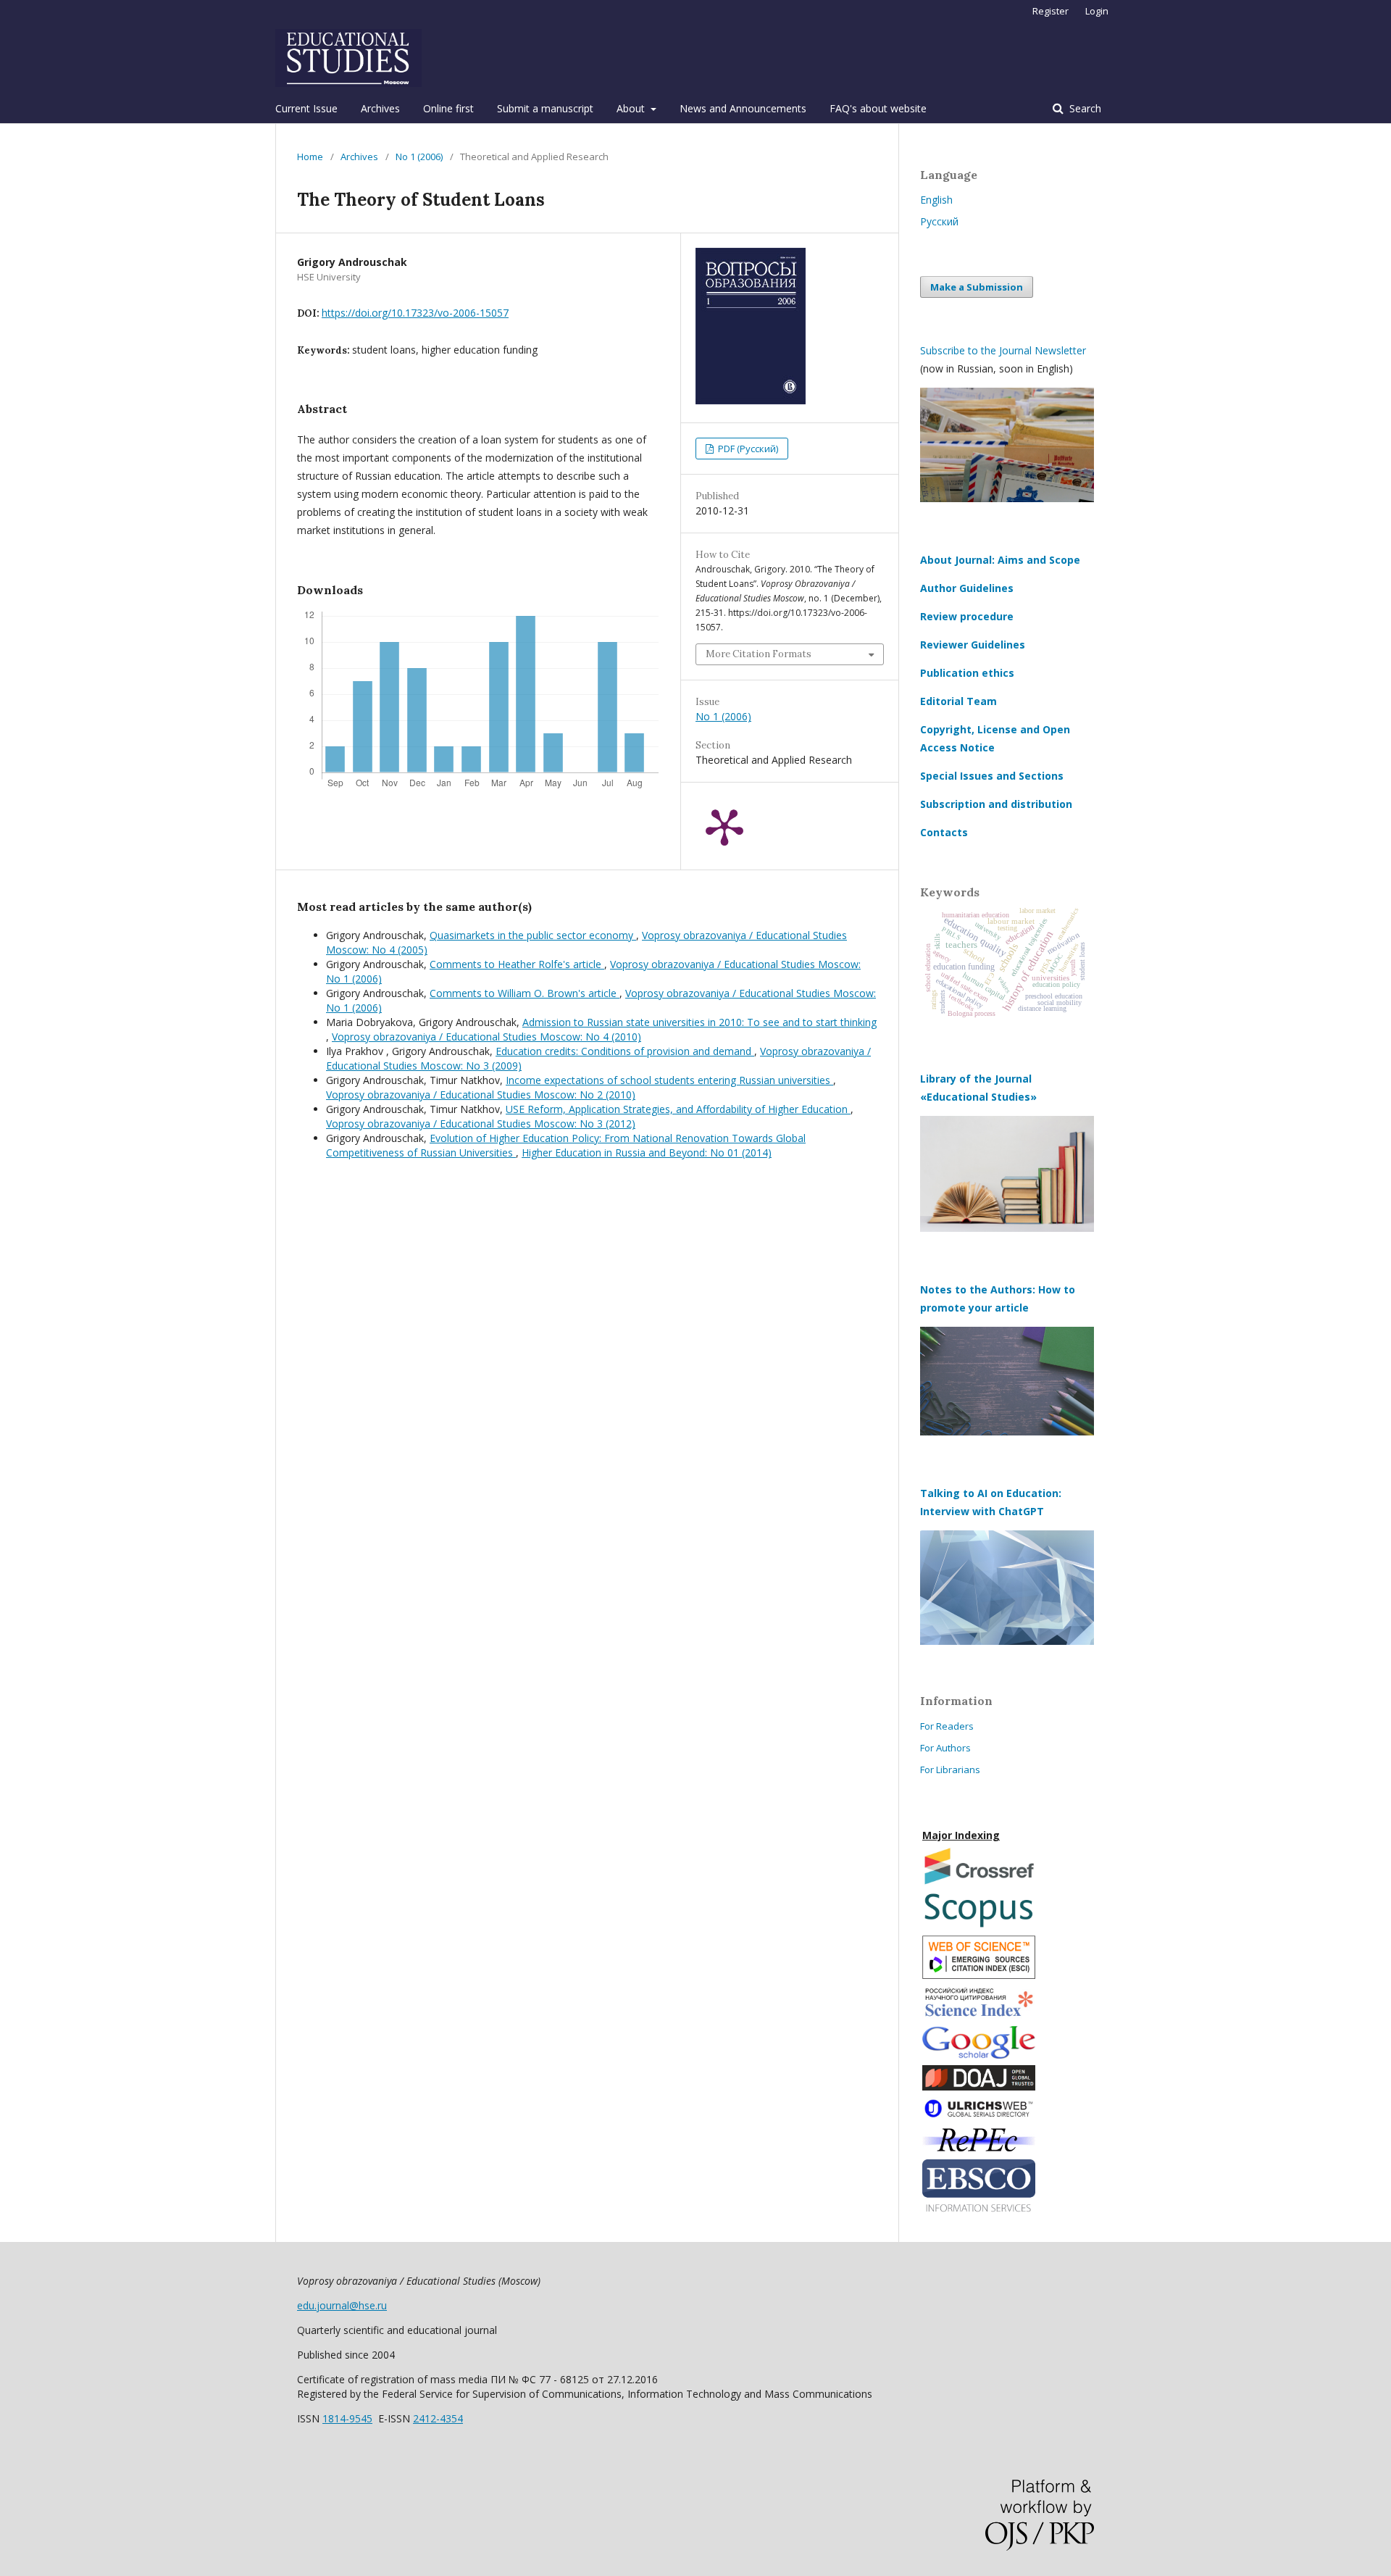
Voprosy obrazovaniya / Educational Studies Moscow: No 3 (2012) (481, 1124)
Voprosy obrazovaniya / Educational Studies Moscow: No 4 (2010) (486, 1037)
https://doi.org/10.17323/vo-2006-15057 (415, 313)
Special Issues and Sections (992, 776)
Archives (380, 108)
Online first (448, 108)
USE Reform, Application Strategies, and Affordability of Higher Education (678, 1109)
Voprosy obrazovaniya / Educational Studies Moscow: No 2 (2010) (481, 1095)
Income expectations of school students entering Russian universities (669, 1080)
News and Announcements (743, 108)
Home (310, 157)
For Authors (945, 1748)
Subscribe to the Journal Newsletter (1003, 350)
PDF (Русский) (747, 449)
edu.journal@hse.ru (342, 2305)
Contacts (944, 832)
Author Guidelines (967, 588)
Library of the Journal (976, 1079)
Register (1050, 11)
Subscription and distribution (996, 804)
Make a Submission (977, 287)
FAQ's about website (878, 108)
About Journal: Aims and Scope (1000, 560)
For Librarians (950, 1770)
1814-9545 (347, 2418)
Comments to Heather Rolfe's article (517, 964)
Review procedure (967, 616)
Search (1084, 108)
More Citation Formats (759, 654)
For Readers (947, 1726)
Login (1097, 11)
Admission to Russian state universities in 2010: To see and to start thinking (699, 1022)
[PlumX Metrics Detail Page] (724, 826)
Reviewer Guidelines (973, 645)
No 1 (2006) (419, 157)
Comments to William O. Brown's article (525, 993)
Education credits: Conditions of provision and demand (625, 1051)
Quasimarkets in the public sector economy (533, 935)
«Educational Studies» (978, 1097)
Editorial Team (958, 701)
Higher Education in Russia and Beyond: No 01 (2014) (647, 1152)
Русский (939, 221)
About (632, 108)
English (936, 200)
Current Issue (306, 108)
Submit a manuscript (545, 108)
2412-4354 (438, 2418)
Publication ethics (967, 673)
